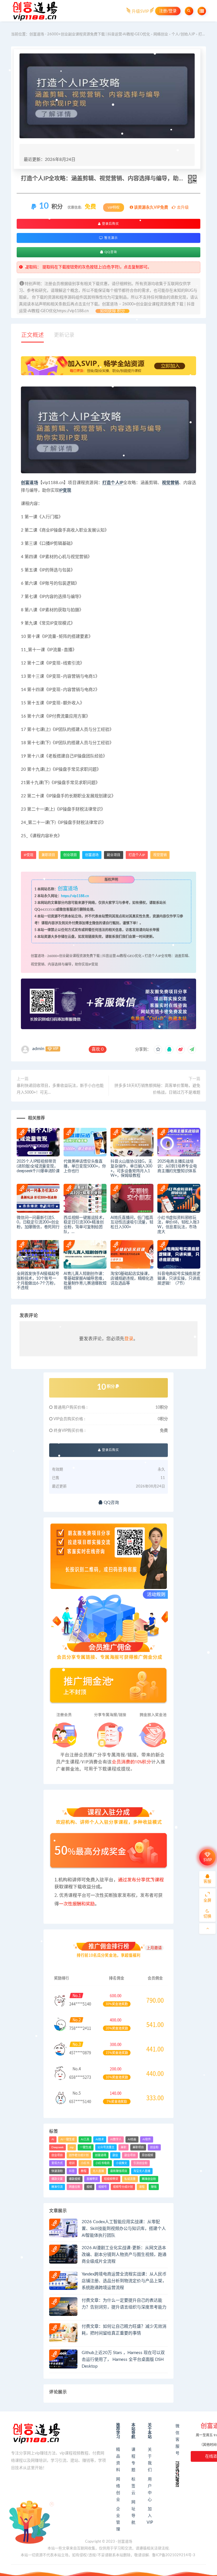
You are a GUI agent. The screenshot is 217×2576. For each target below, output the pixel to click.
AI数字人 (116, 2139)
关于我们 (150, 2460)
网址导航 (133, 2512)
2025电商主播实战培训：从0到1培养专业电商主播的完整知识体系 (177, 1166)
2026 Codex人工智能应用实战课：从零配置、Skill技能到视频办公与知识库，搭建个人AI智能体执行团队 (124, 2229)
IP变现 (65, 490)
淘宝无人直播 (142, 2171)
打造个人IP (113, 483)
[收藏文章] (158, 1050)
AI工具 (85, 2139)
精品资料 (118, 2460)
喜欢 (98, 1049)
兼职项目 (48, 855)
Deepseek (57, 2147)
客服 (207, 1882)
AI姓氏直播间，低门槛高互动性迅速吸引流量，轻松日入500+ (132, 1223)
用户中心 (150, 2489)
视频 (89, 2187)
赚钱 (154, 2187)
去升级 (182, 208)
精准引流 (57, 2187)
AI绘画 (132, 2139)
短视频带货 (111, 2179)
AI (53, 2139)
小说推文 (121, 2163)
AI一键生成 (68, 2139)
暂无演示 (110, 238)
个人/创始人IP (183, 34)
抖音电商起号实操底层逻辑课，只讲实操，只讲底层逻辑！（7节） (179, 1279)
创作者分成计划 (79, 2155)
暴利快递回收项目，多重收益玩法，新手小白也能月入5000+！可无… (60, 1089)
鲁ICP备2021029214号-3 (174, 2555)
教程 (84, 2171)
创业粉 (154, 2147)
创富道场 (30, 483)
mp (72, 2147)
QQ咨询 (110, 252)
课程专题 (133, 2460)
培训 (72, 2163)
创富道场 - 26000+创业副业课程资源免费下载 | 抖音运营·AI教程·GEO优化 (90, 34)
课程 (142, 2187)
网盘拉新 (75, 2187)
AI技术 (100, 2139)
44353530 (48, 910)
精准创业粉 (149, 2179)
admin (38, 1049)
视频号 (103, 2187)
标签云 (133, 2486)
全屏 (207, 1901)
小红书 (85, 2163)
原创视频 (147, 2155)
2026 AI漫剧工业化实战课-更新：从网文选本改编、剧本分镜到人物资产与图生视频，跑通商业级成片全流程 (124, 2255)
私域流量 (130, 2179)
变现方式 (57, 2163)
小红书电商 (103, 2163)
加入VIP (150, 2516)
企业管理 (118, 2519)
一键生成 (86, 2147)
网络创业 (161, 34)
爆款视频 (75, 2179)
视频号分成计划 (123, 2187)
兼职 (123, 2147)
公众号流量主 (106, 2147)
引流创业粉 (140, 2163)
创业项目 (70, 855)
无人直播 (98, 2171)
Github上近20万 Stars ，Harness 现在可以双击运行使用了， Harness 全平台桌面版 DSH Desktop (123, 2360)
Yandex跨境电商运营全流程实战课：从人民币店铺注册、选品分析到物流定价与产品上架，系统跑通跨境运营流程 (124, 2281)
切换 (207, 1916)
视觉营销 (171, 483)
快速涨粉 (57, 2171)
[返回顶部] (207, 1929)
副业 (115, 2155)
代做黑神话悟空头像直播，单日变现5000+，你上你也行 (85, 1166)
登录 (129, 1339)
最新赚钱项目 (119, 2171)
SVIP (208, 1860)
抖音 (72, 2171)
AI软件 (147, 2139)
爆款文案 (57, 2179)
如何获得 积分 (112, 311)
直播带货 (92, 2179)
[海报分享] (192, 1050)
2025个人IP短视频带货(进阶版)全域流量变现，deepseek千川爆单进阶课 (38, 1166)
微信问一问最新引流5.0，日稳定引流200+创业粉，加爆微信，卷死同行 (38, 1223)
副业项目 (114, 855)
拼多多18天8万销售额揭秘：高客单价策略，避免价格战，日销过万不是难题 (157, 1089)
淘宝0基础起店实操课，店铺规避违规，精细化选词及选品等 (132, 1279)
